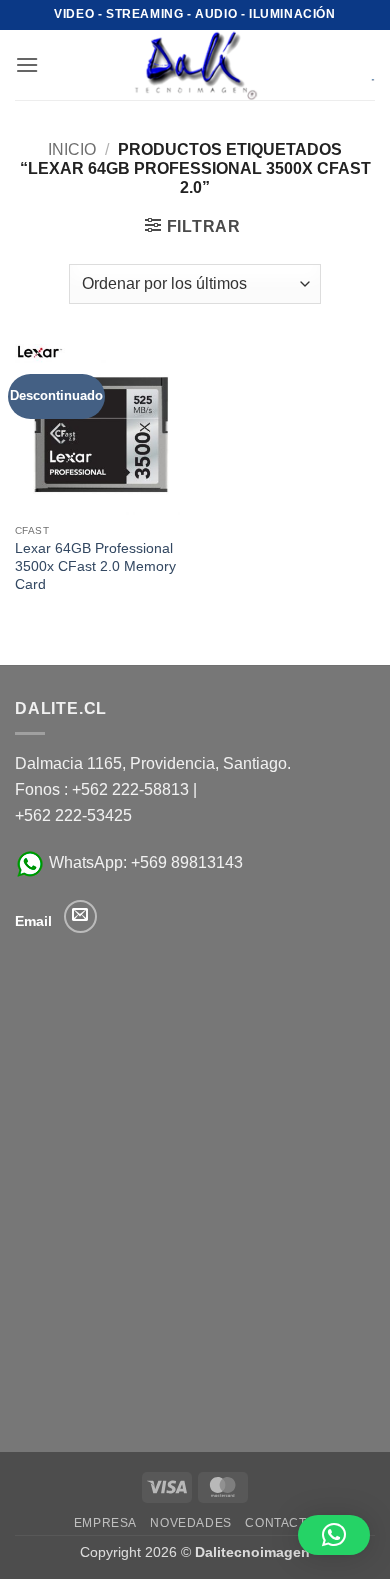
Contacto (280, 1523)
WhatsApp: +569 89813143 (144, 862)
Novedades (191, 1523)
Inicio (72, 149)
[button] (27, 64)
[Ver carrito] (359, 65)
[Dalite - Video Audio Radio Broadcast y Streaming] (195, 65)
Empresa (105, 1523)
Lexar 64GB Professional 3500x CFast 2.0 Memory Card (95, 566)
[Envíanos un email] (80, 916)
